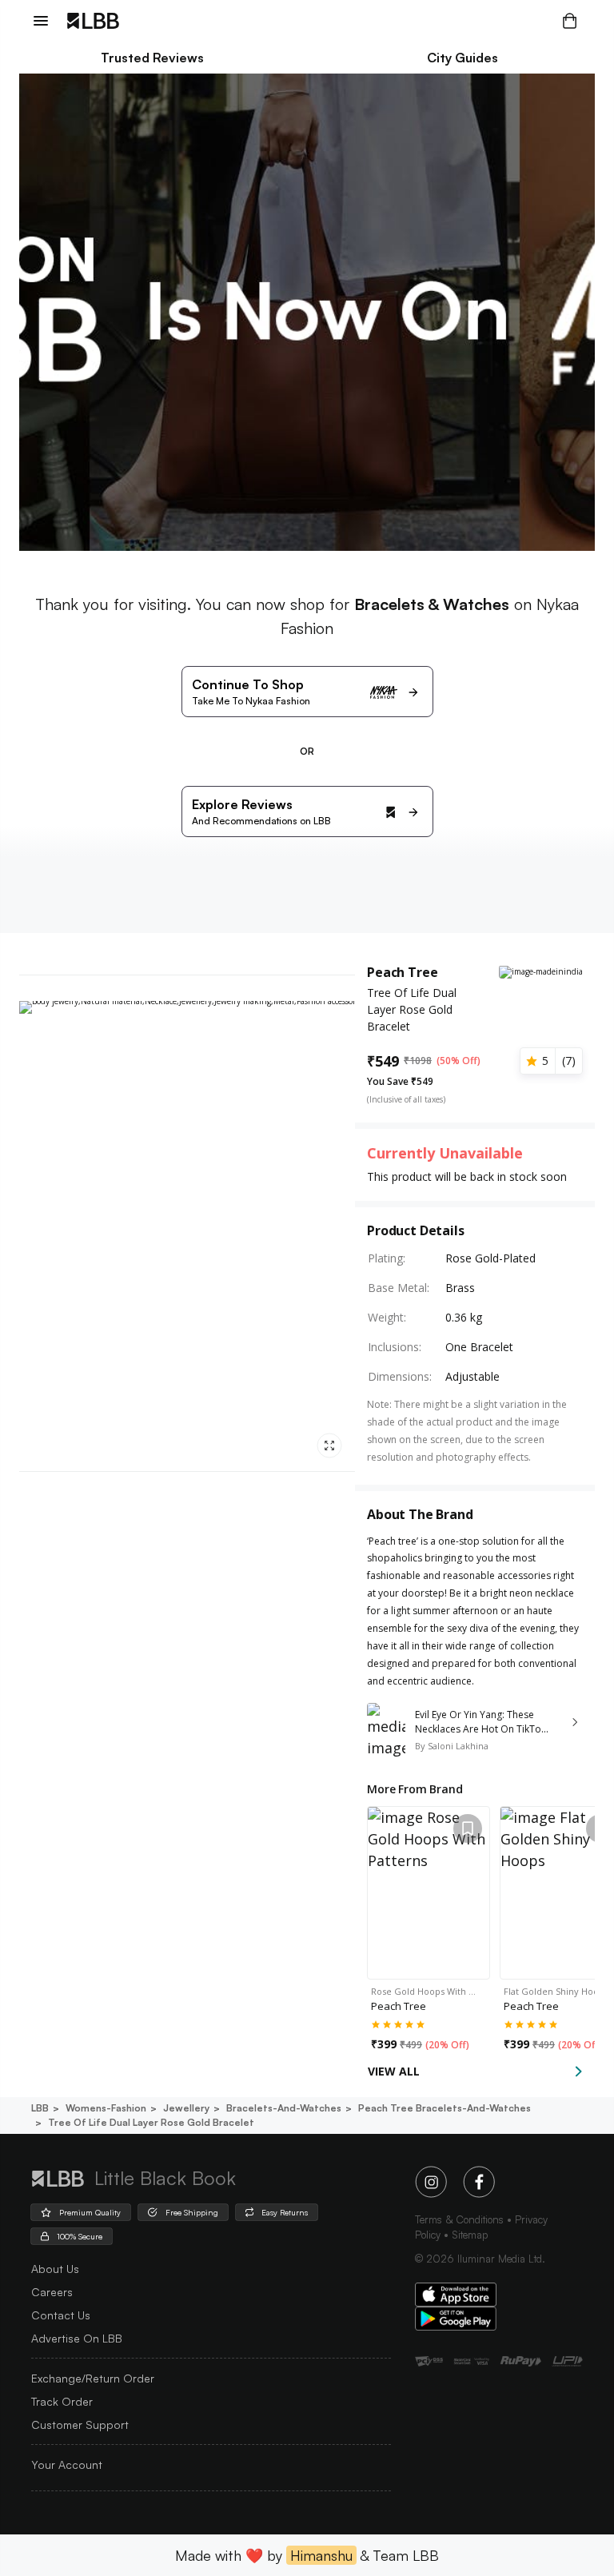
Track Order (62, 2401)
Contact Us (61, 2315)
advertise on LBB (77, 2338)
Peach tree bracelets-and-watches (445, 2108)
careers (52, 2292)
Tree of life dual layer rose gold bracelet (151, 2122)
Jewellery (186, 2108)
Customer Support (80, 2424)
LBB (40, 2108)
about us (55, 2269)
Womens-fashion (106, 2108)
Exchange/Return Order (93, 2378)
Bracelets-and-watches (284, 2108)
